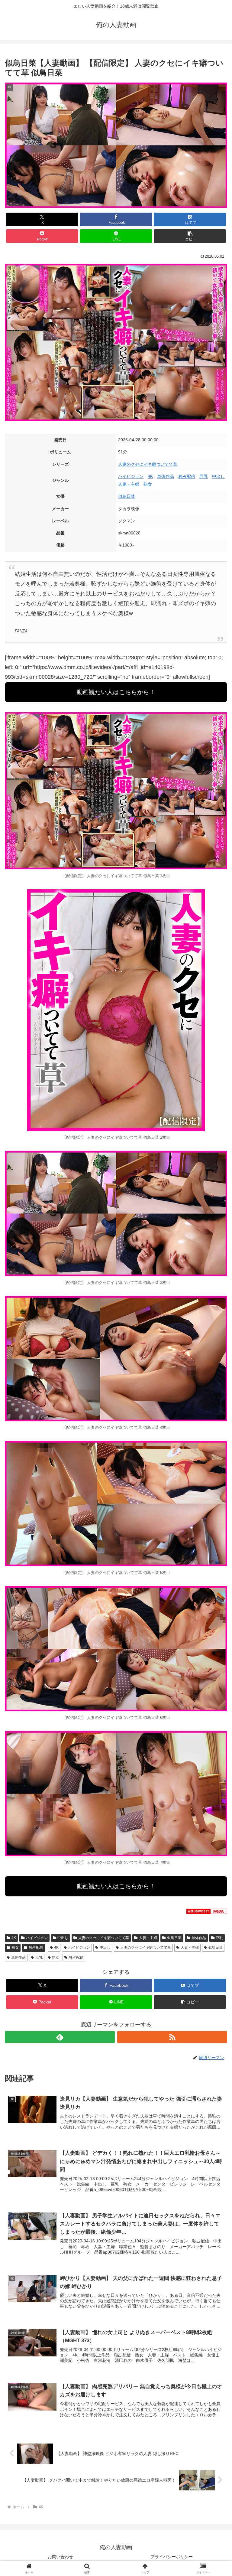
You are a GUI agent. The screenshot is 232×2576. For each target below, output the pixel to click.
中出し (218, 476)
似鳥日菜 (127, 496)
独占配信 (187, 476)
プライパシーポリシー (172, 2557)
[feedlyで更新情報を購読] (60, 2037)
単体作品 (166, 476)
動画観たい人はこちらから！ (116, 692)
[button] (190, 236)
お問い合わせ (60, 2557)
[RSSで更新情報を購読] (172, 2037)
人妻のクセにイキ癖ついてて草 (148, 464)
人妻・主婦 (129, 484)
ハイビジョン (131, 476)
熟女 (148, 484)
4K (150, 476)
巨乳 (204, 476)
